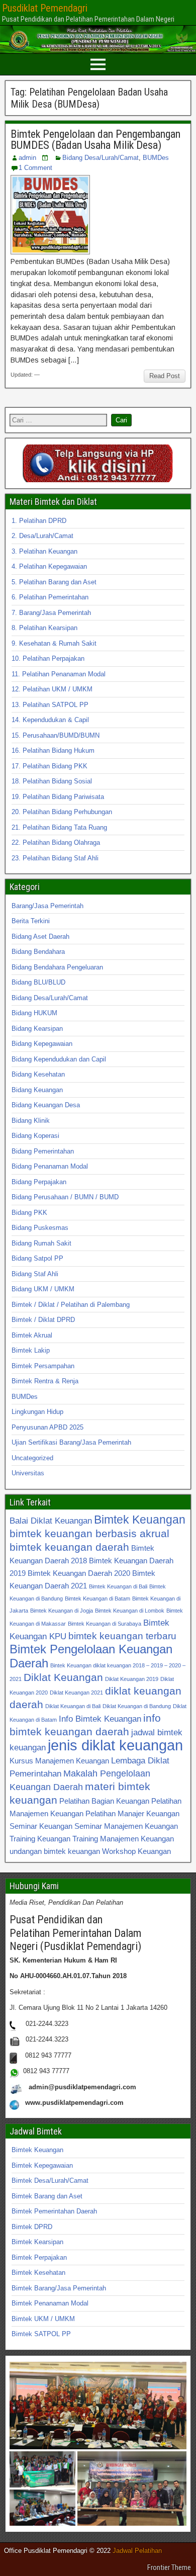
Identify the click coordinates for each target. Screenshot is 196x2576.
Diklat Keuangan (63, 1677)
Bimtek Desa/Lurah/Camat (50, 2181)
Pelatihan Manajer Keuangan (132, 1813)
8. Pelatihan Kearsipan (44, 628)
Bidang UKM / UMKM (43, 1289)
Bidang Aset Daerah (40, 937)
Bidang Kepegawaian (42, 1044)
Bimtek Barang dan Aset (47, 2196)
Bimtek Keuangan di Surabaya (105, 1624)
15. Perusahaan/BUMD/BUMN (56, 735)
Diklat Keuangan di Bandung (137, 1706)
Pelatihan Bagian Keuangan (104, 1801)
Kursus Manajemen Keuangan (59, 1761)
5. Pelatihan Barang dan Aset (54, 582)
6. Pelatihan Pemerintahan (50, 597)
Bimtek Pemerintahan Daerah (54, 2211)
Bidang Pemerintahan (43, 1151)
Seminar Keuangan (41, 1826)
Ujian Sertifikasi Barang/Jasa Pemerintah (71, 1442)
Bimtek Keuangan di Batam (97, 1598)
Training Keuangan (40, 1839)
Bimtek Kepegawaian (42, 2165)
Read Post (165, 376)
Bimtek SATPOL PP (41, 2334)
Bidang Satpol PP (37, 1258)
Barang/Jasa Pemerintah (47, 906)
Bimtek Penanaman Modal (50, 2303)
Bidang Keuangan (37, 1090)
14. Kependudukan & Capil (50, 720)
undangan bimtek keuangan (55, 1851)
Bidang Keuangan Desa (46, 1105)
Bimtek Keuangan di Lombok (130, 1611)
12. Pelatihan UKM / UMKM (52, 689)
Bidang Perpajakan (39, 1182)
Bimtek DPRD (32, 2227)
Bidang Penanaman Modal (50, 1166)
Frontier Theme (169, 2567)
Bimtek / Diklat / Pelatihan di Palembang (71, 1305)
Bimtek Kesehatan (38, 2273)
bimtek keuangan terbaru (122, 1636)
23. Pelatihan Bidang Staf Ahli (55, 858)
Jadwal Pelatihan (137, 2551)
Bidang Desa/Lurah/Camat (101, 158)
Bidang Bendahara (38, 952)
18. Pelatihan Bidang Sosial (52, 781)
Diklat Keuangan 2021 (76, 1693)
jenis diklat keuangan (115, 1745)
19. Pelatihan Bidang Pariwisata (58, 797)
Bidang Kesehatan (38, 1074)
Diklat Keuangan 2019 (132, 1679)
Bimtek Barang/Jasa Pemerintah (59, 2288)
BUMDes (156, 158)
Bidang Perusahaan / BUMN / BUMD (65, 1197)
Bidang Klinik (31, 1121)
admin (27, 158)
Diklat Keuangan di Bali (73, 1706)
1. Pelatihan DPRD (39, 521)
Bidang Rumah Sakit (41, 1243)
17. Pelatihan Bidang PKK (50, 766)
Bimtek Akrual (32, 1335)
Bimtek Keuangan (140, 1520)
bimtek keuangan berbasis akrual (89, 1533)
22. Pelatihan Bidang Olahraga (56, 842)
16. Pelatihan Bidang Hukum (53, 750)
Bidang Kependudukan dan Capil (59, 1059)
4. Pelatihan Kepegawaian (49, 566)
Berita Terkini (31, 921)
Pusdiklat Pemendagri (45, 8)
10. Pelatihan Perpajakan (48, 658)
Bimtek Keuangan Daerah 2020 (79, 1573)
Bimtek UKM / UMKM (43, 2319)
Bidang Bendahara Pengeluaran (57, 967)
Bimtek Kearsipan (37, 2242)
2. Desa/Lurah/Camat (42, 536)
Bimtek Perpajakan (39, 2257)
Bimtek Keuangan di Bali (118, 1586)
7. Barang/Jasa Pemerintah (51, 613)
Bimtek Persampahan (43, 1366)
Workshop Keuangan (136, 1851)
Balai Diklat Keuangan (51, 1521)
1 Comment (35, 168)
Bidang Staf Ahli (35, 1274)
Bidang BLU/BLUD (38, 982)
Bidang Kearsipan (37, 1029)
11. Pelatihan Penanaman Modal (59, 674)
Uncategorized (32, 1458)
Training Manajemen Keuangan (123, 1839)
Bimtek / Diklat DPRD (43, 1320)
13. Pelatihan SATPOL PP (50, 705)
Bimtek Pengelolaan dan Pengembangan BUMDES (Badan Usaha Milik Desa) (95, 140)
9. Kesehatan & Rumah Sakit (54, 643)
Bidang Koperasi (35, 1136)
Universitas (28, 1473)
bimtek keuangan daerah (69, 1547)
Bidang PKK (29, 1213)
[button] (98, 2406)
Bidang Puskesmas (40, 1228)
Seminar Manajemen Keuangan (126, 1826)
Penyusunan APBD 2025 (47, 1427)
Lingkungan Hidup (37, 1412)
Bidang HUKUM (34, 1013)
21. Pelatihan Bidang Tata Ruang (59, 827)
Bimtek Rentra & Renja (45, 1381)
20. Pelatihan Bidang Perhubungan (62, 812)
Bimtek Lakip (31, 1350)
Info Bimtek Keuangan (100, 1719)
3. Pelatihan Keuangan (44, 551)
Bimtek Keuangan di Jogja (62, 1611)
